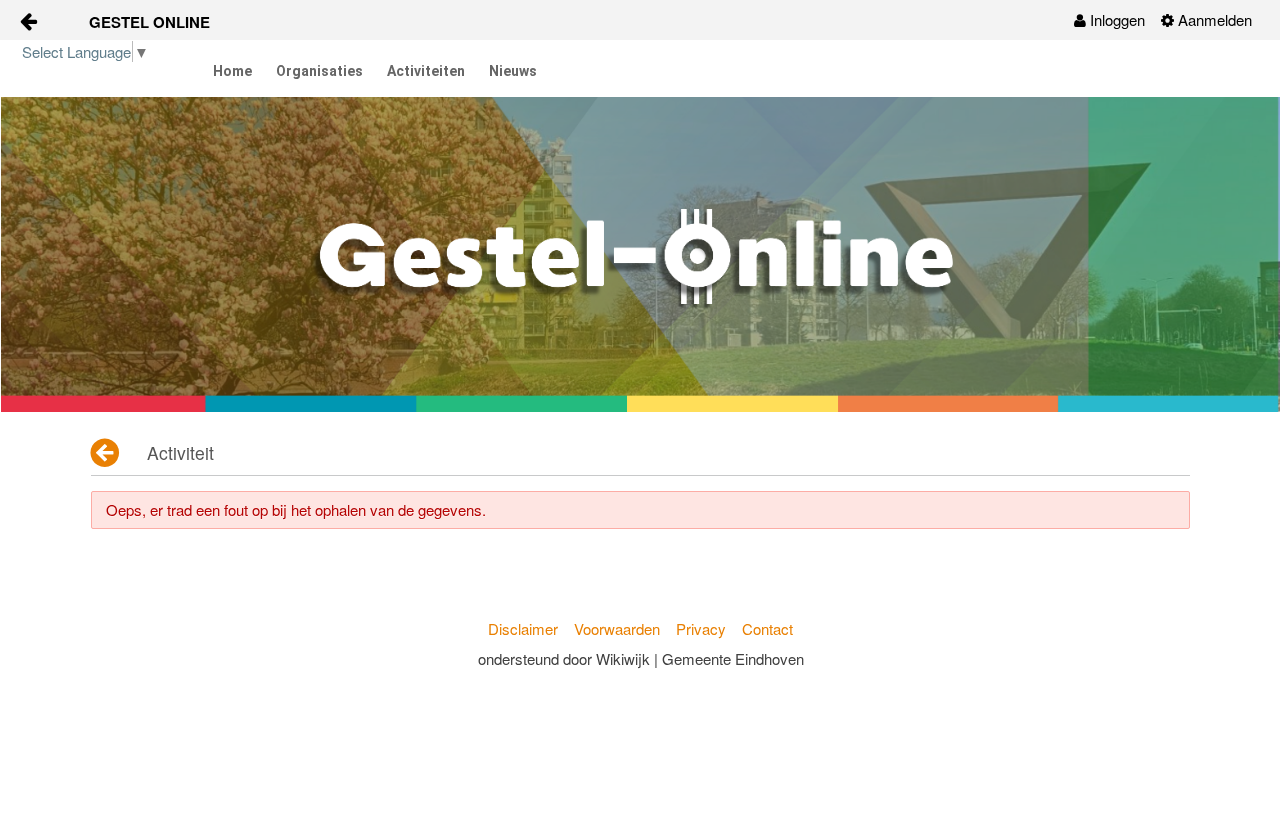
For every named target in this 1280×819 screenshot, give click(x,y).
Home (232, 71)
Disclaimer (523, 628)
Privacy (701, 628)
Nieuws (513, 71)
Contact (767, 628)
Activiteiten (426, 71)
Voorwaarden (617, 628)
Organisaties (319, 71)
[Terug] (106, 453)
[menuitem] (1109, 20)
